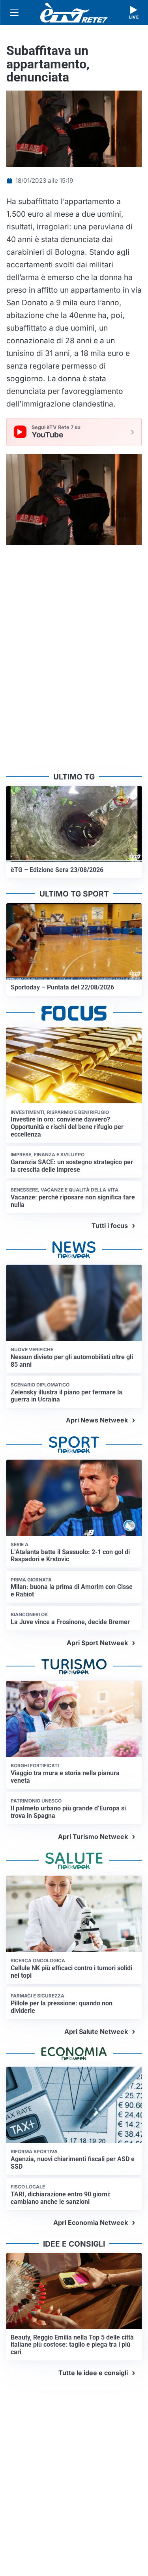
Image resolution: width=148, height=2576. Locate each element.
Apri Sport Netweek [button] (97, 1643)
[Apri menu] (14, 13)
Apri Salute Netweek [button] (96, 2031)
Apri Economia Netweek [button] (91, 2222)
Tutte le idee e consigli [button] (93, 2373)
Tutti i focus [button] (110, 1226)
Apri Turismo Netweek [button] (93, 1836)
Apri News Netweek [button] (97, 1420)
